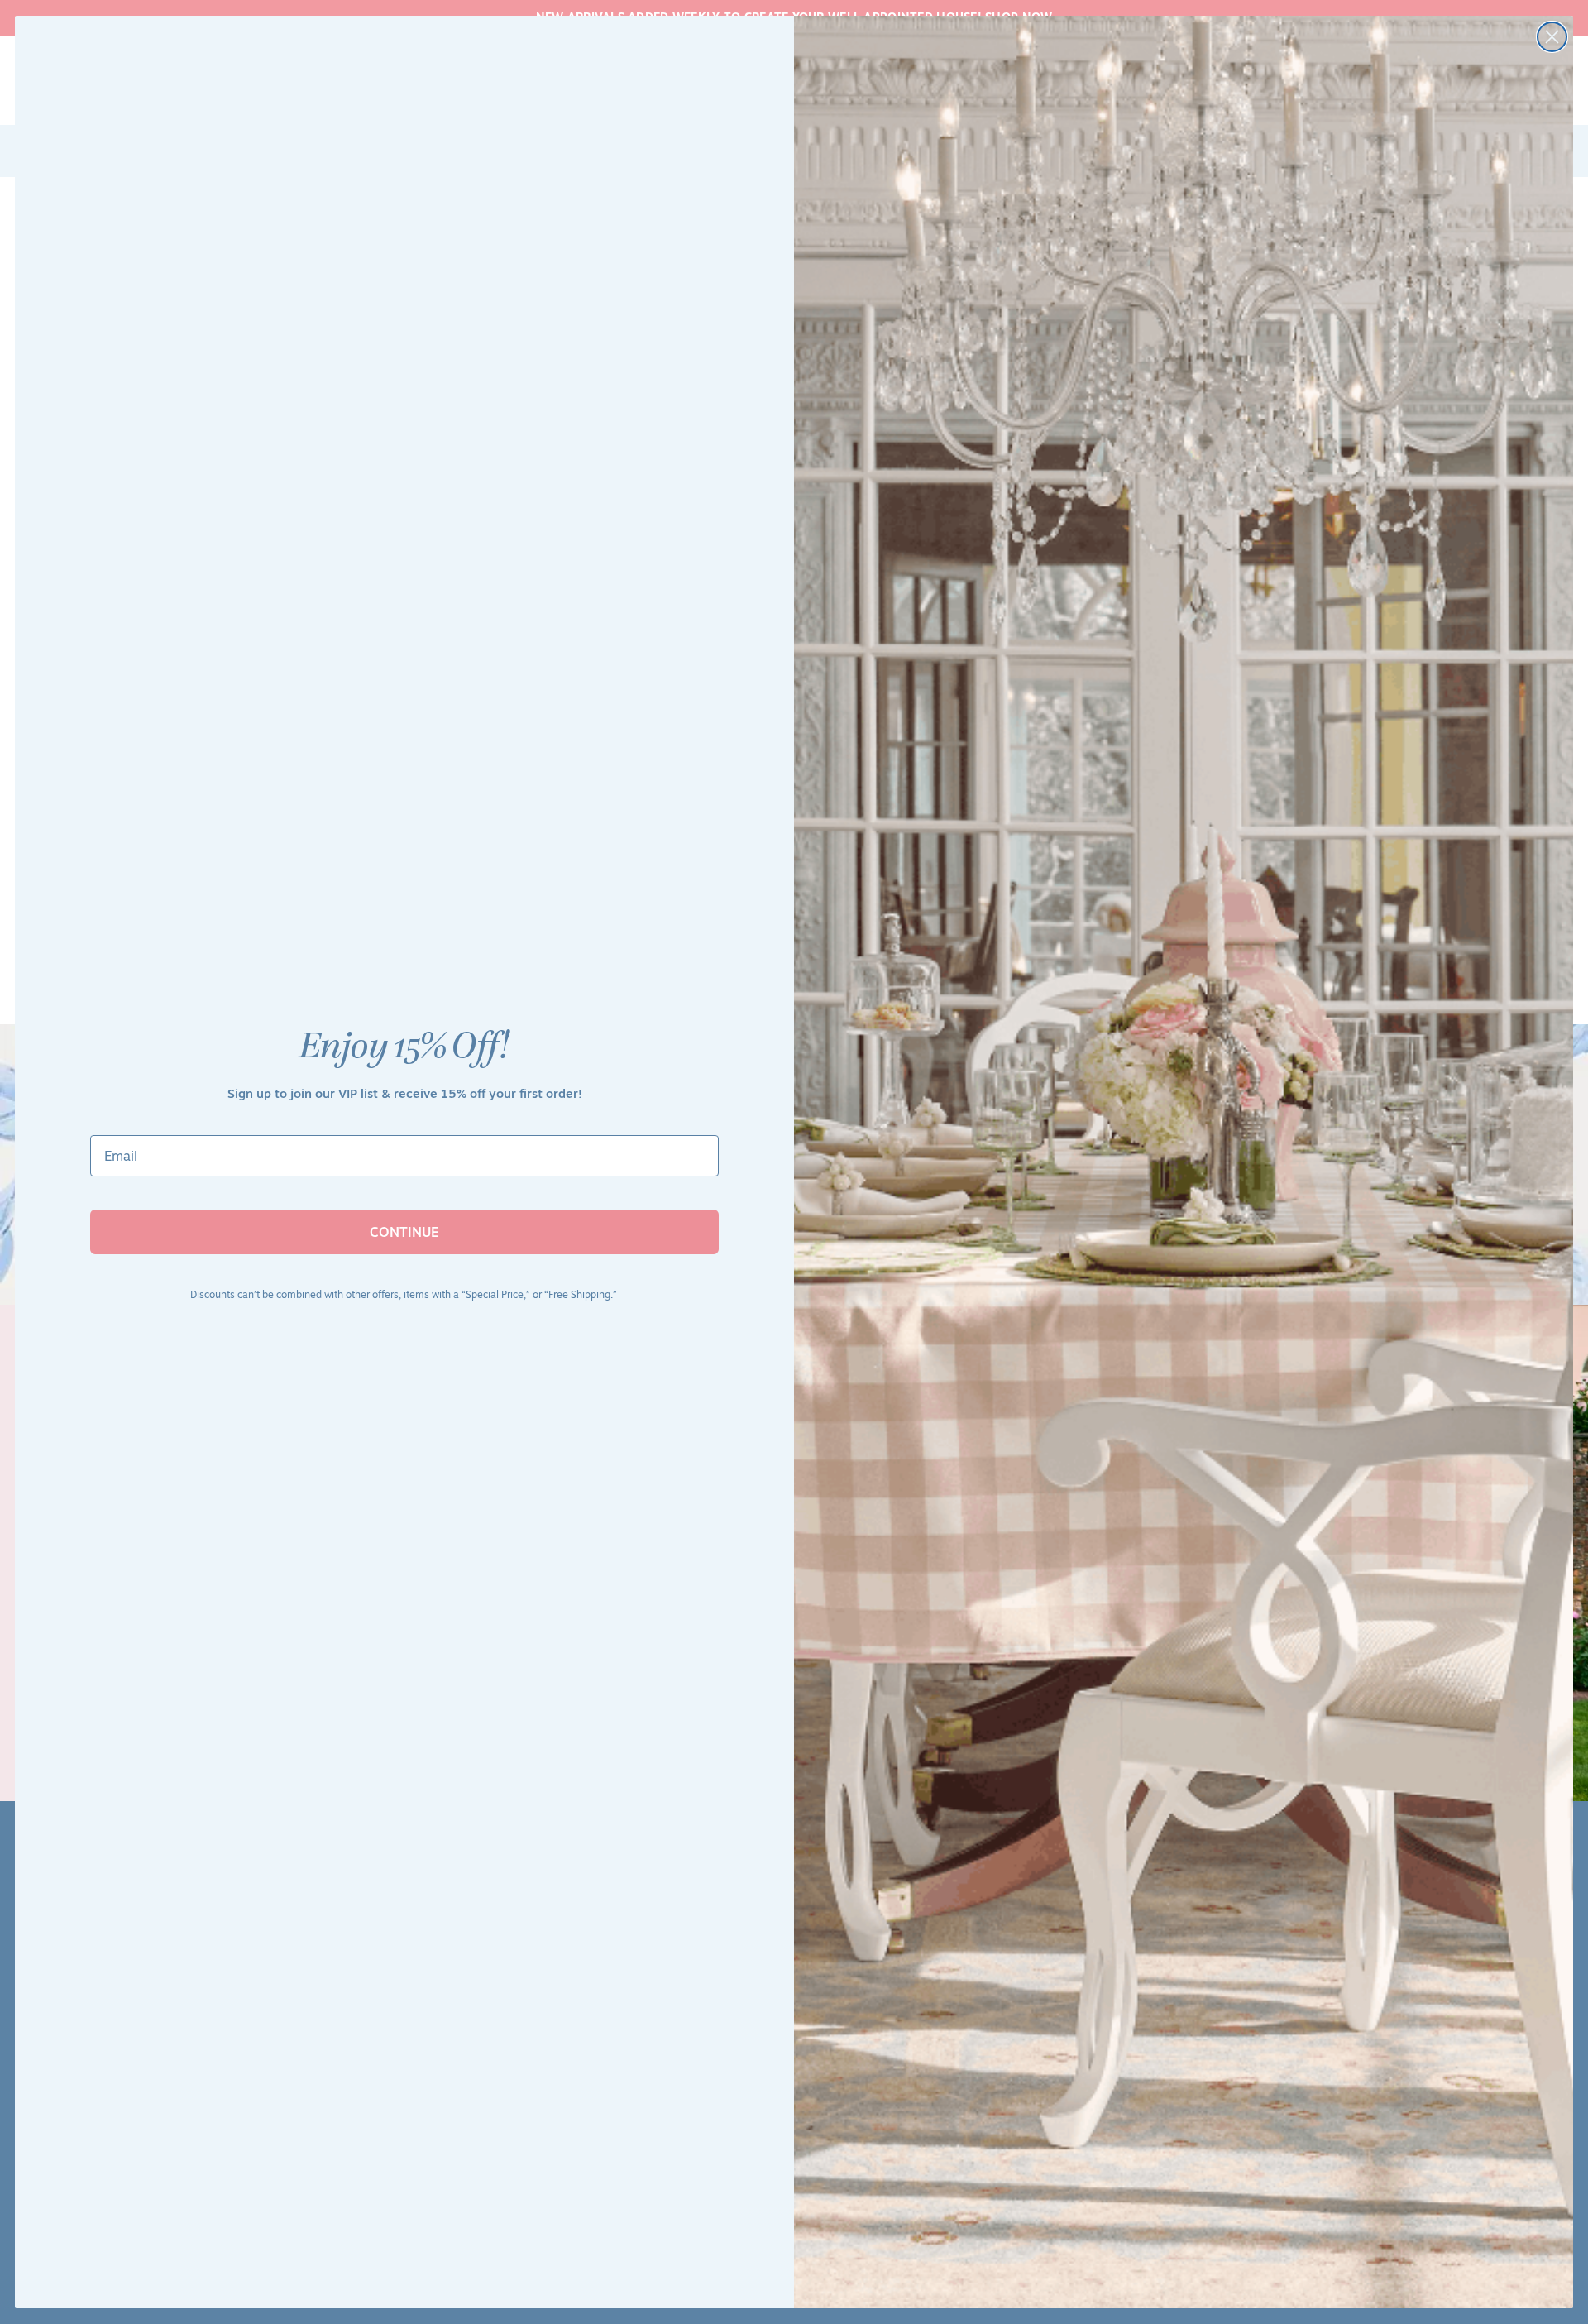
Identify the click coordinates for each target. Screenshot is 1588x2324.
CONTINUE (404, 1232)
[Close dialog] (1552, 37)
